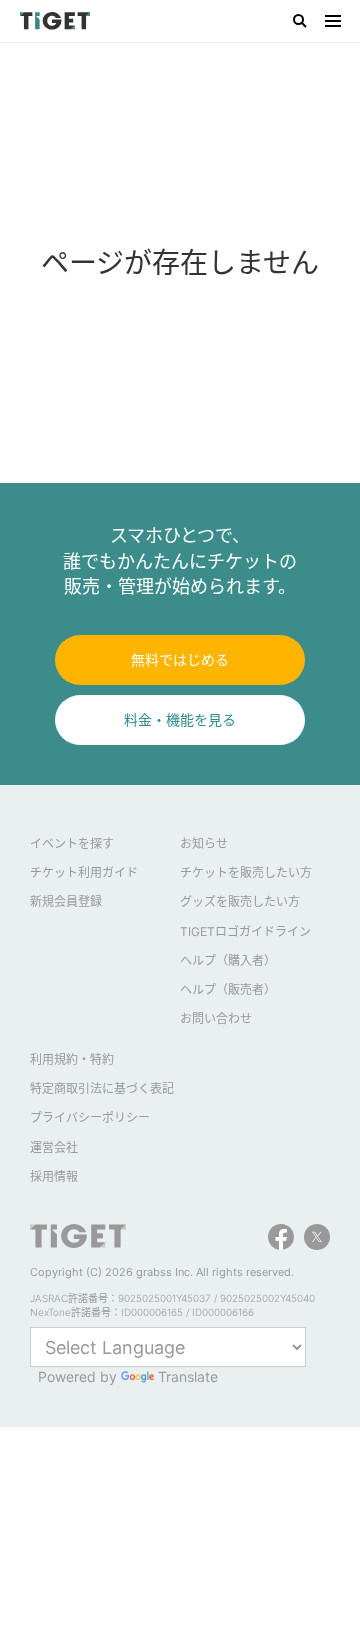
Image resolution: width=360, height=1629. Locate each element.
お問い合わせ (216, 1018)
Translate (188, 1376)
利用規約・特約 (72, 1059)
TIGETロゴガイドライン (245, 931)
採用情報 (54, 1176)
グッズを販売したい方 (240, 901)
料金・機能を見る (180, 719)
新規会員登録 (66, 901)
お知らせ (204, 843)
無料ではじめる (180, 659)
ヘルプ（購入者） (228, 960)
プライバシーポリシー (90, 1117)
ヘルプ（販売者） (228, 989)
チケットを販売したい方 (246, 872)
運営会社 (54, 1147)
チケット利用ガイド (84, 872)
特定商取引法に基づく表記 (102, 1088)
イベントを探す (72, 843)
